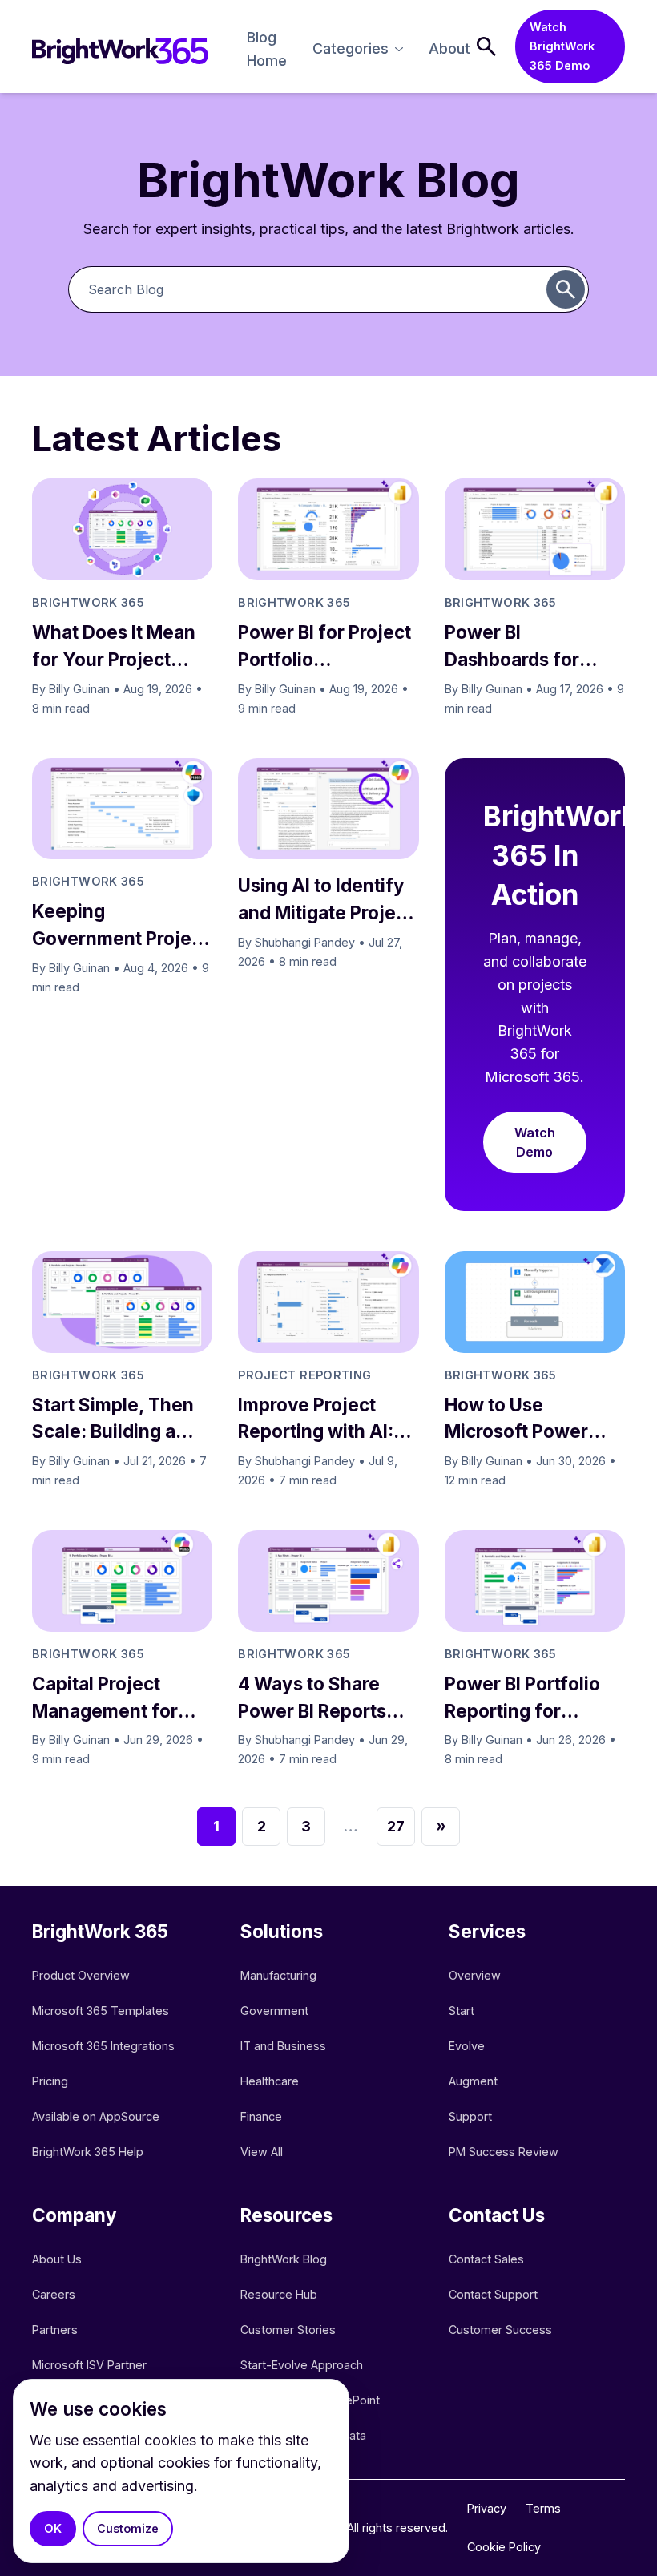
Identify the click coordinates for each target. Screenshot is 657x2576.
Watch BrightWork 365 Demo (562, 46)
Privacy (487, 2508)
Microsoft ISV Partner (89, 2365)
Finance (261, 2116)
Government (274, 2011)
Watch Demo (535, 1142)
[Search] (486, 46)
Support (470, 2116)
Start (462, 2011)
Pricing (50, 2081)
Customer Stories (288, 2330)
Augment (473, 2081)
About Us (57, 2259)
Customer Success (500, 2330)
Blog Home (267, 49)
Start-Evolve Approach (303, 2365)
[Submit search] (566, 289)
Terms (543, 2508)
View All (262, 2152)
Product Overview (81, 1975)
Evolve (467, 2046)
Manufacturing (278, 1975)
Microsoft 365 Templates (102, 2011)
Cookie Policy (504, 2547)
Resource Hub (279, 2294)
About (449, 48)
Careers (54, 2294)
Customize (128, 2528)
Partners (55, 2330)
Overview (475, 1975)
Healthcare (270, 2081)
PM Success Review (504, 2152)
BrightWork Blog (284, 2259)
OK (53, 2528)
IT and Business (283, 2046)
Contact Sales (486, 2259)
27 (396, 1826)
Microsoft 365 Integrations (103, 2046)
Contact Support (493, 2294)
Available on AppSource (96, 2116)
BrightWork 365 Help (88, 2152)
